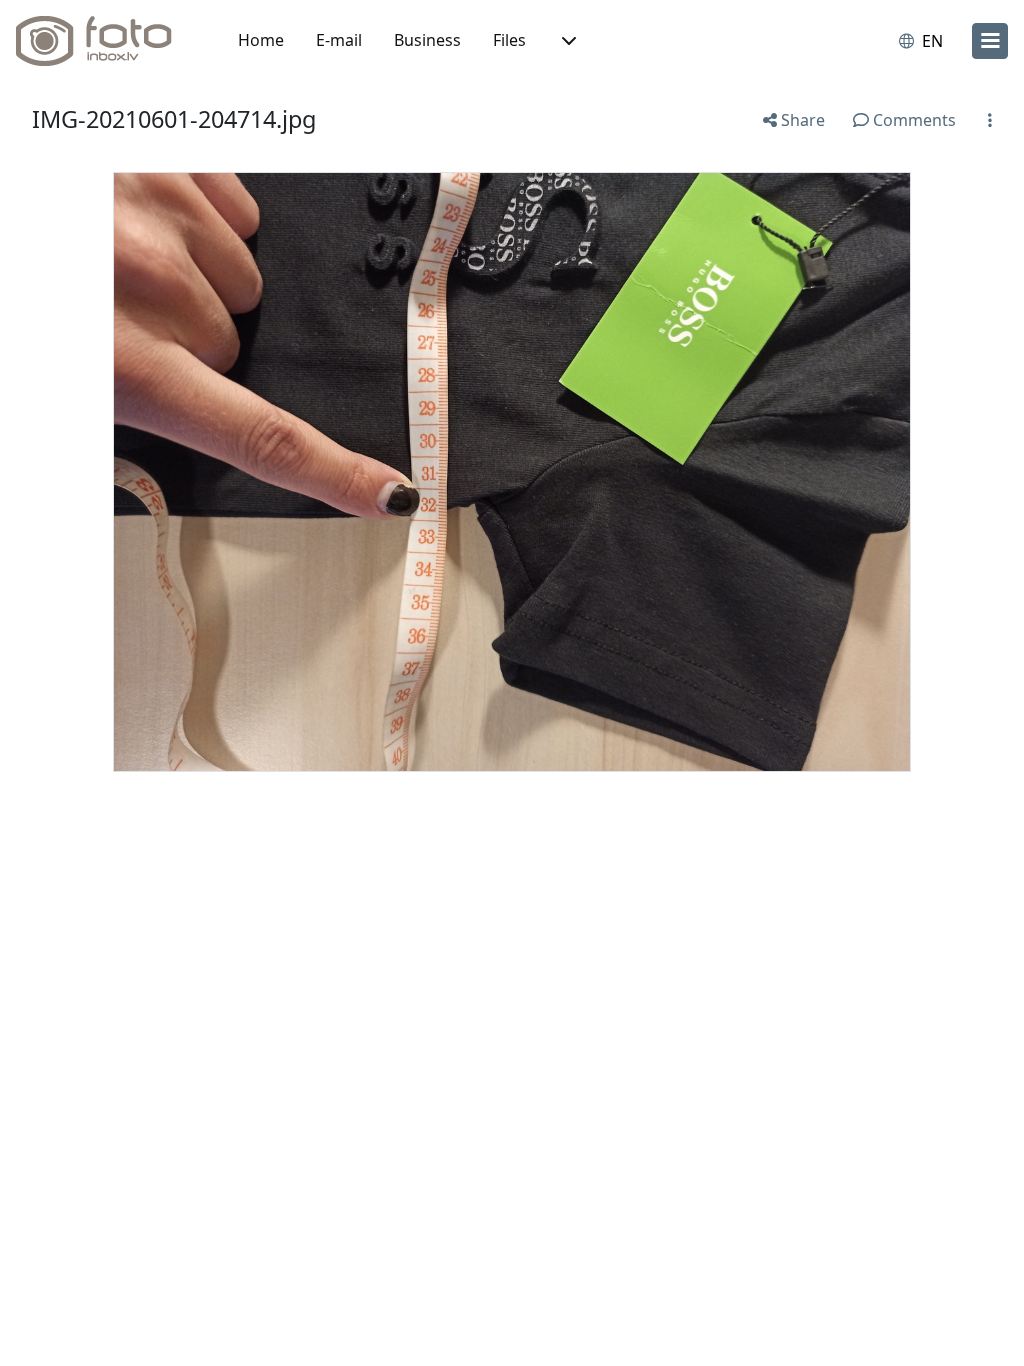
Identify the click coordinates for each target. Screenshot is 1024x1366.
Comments (912, 120)
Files (509, 40)
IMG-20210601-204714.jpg (174, 119)
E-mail (339, 40)
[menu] (990, 41)
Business (427, 40)
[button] (567, 41)
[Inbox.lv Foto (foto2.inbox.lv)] (105, 41)
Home (261, 40)
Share (801, 120)
